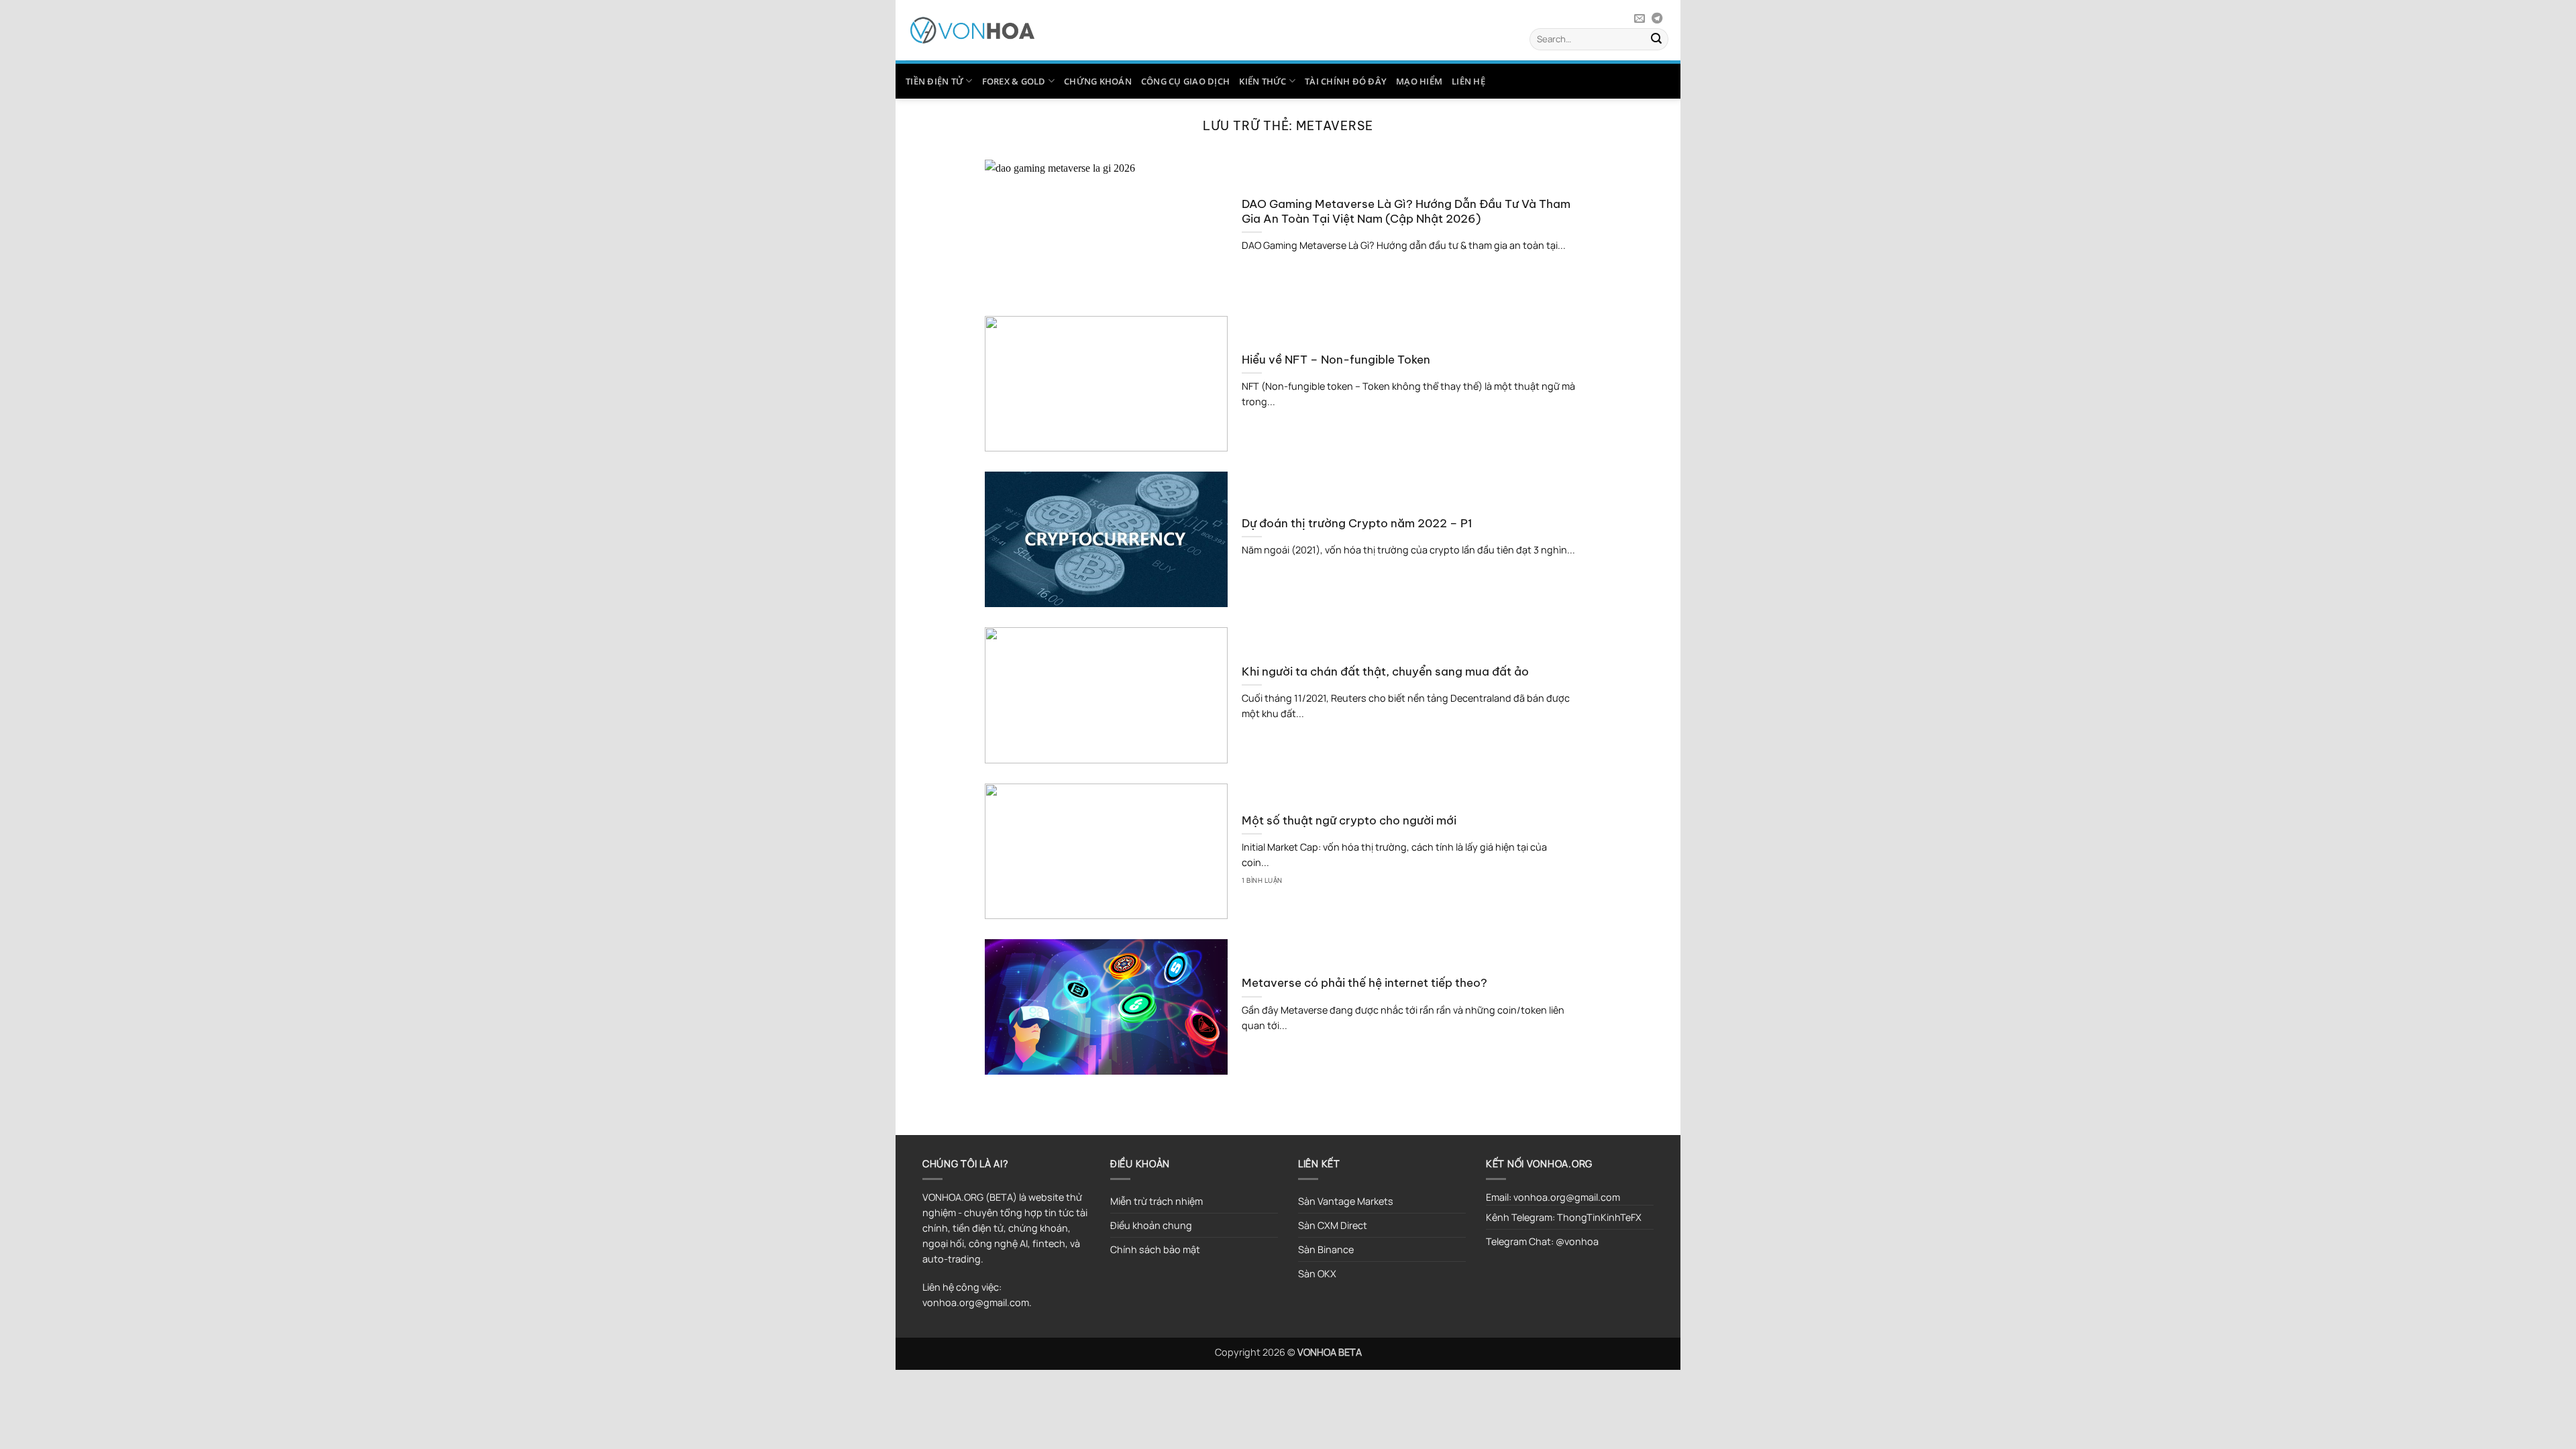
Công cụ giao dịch (1185, 81)
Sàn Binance (1326, 1249)
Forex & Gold (1014, 81)
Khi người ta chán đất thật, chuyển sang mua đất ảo (1385, 671)
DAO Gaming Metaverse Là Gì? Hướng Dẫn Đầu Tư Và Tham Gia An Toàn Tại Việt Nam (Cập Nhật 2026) (1406, 211)
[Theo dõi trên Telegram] (1657, 19)
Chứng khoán (1098, 81)
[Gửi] (1656, 39)
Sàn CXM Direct (1333, 1225)
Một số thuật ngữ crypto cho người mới (1349, 820)
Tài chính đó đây (1346, 81)
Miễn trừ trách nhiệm (1157, 1201)
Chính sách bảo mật (1155, 1249)
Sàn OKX (1317, 1274)
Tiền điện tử (934, 81)
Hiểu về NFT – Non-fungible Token (1336, 359)
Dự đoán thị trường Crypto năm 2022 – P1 (1357, 523)
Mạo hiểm (1419, 81)
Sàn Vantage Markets (1346, 1201)
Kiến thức (1263, 81)
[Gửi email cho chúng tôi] (1640, 19)
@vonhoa (1577, 1241)
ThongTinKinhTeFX (1599, 1217)
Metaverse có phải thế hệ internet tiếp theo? (1364, 982)
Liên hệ (1468, 81)
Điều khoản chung (1151, 1225)
